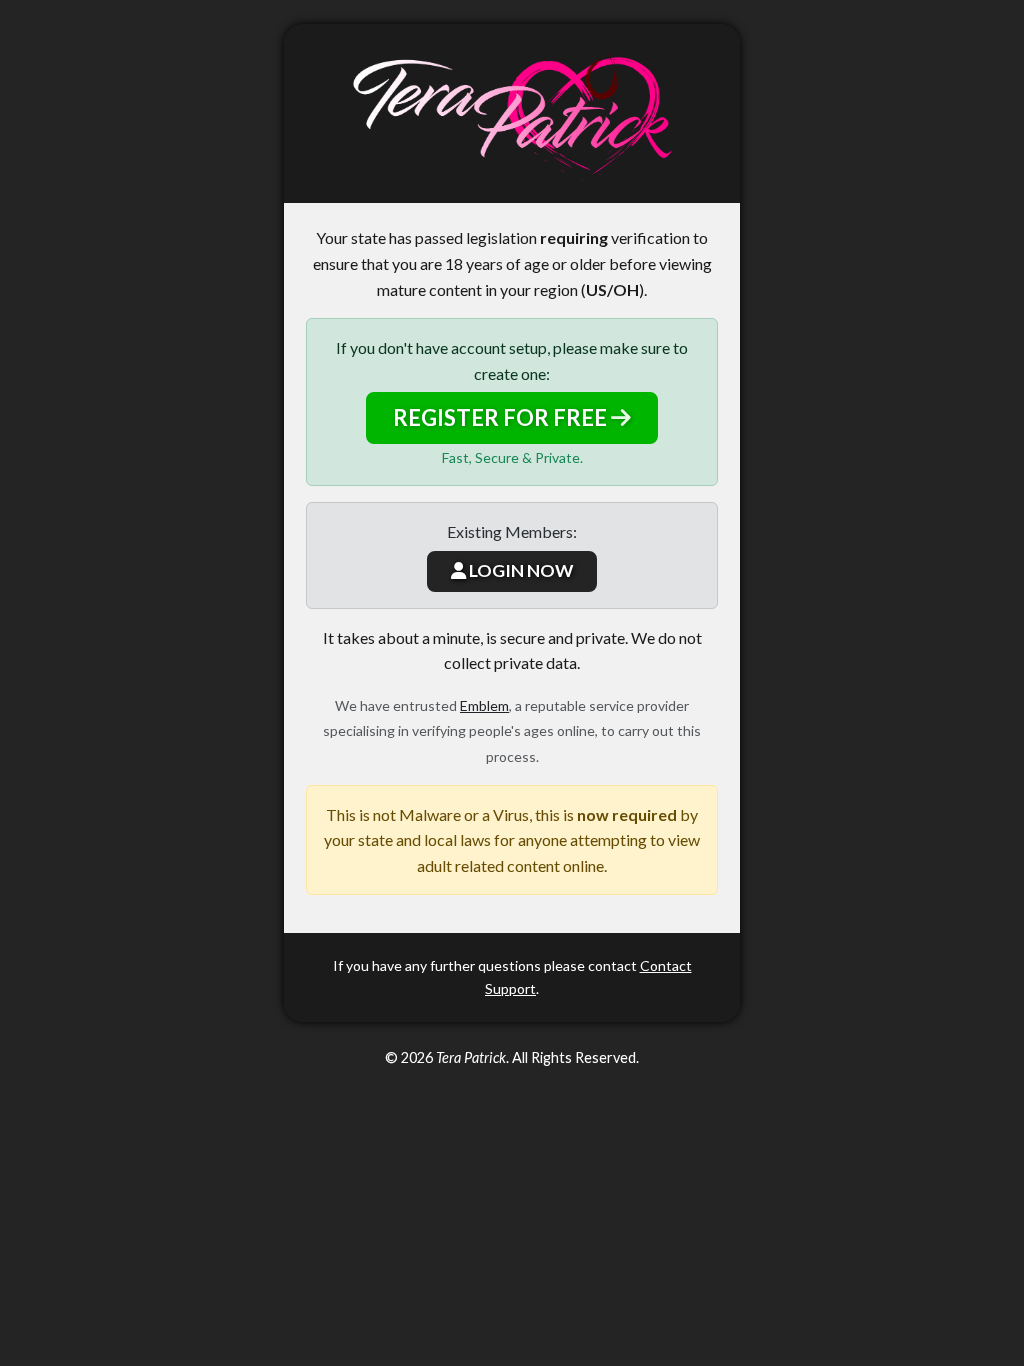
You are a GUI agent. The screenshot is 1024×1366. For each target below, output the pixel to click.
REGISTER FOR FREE (502, 417)
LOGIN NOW (519, 570)
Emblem (484, 705)
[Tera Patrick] (512, 113)
